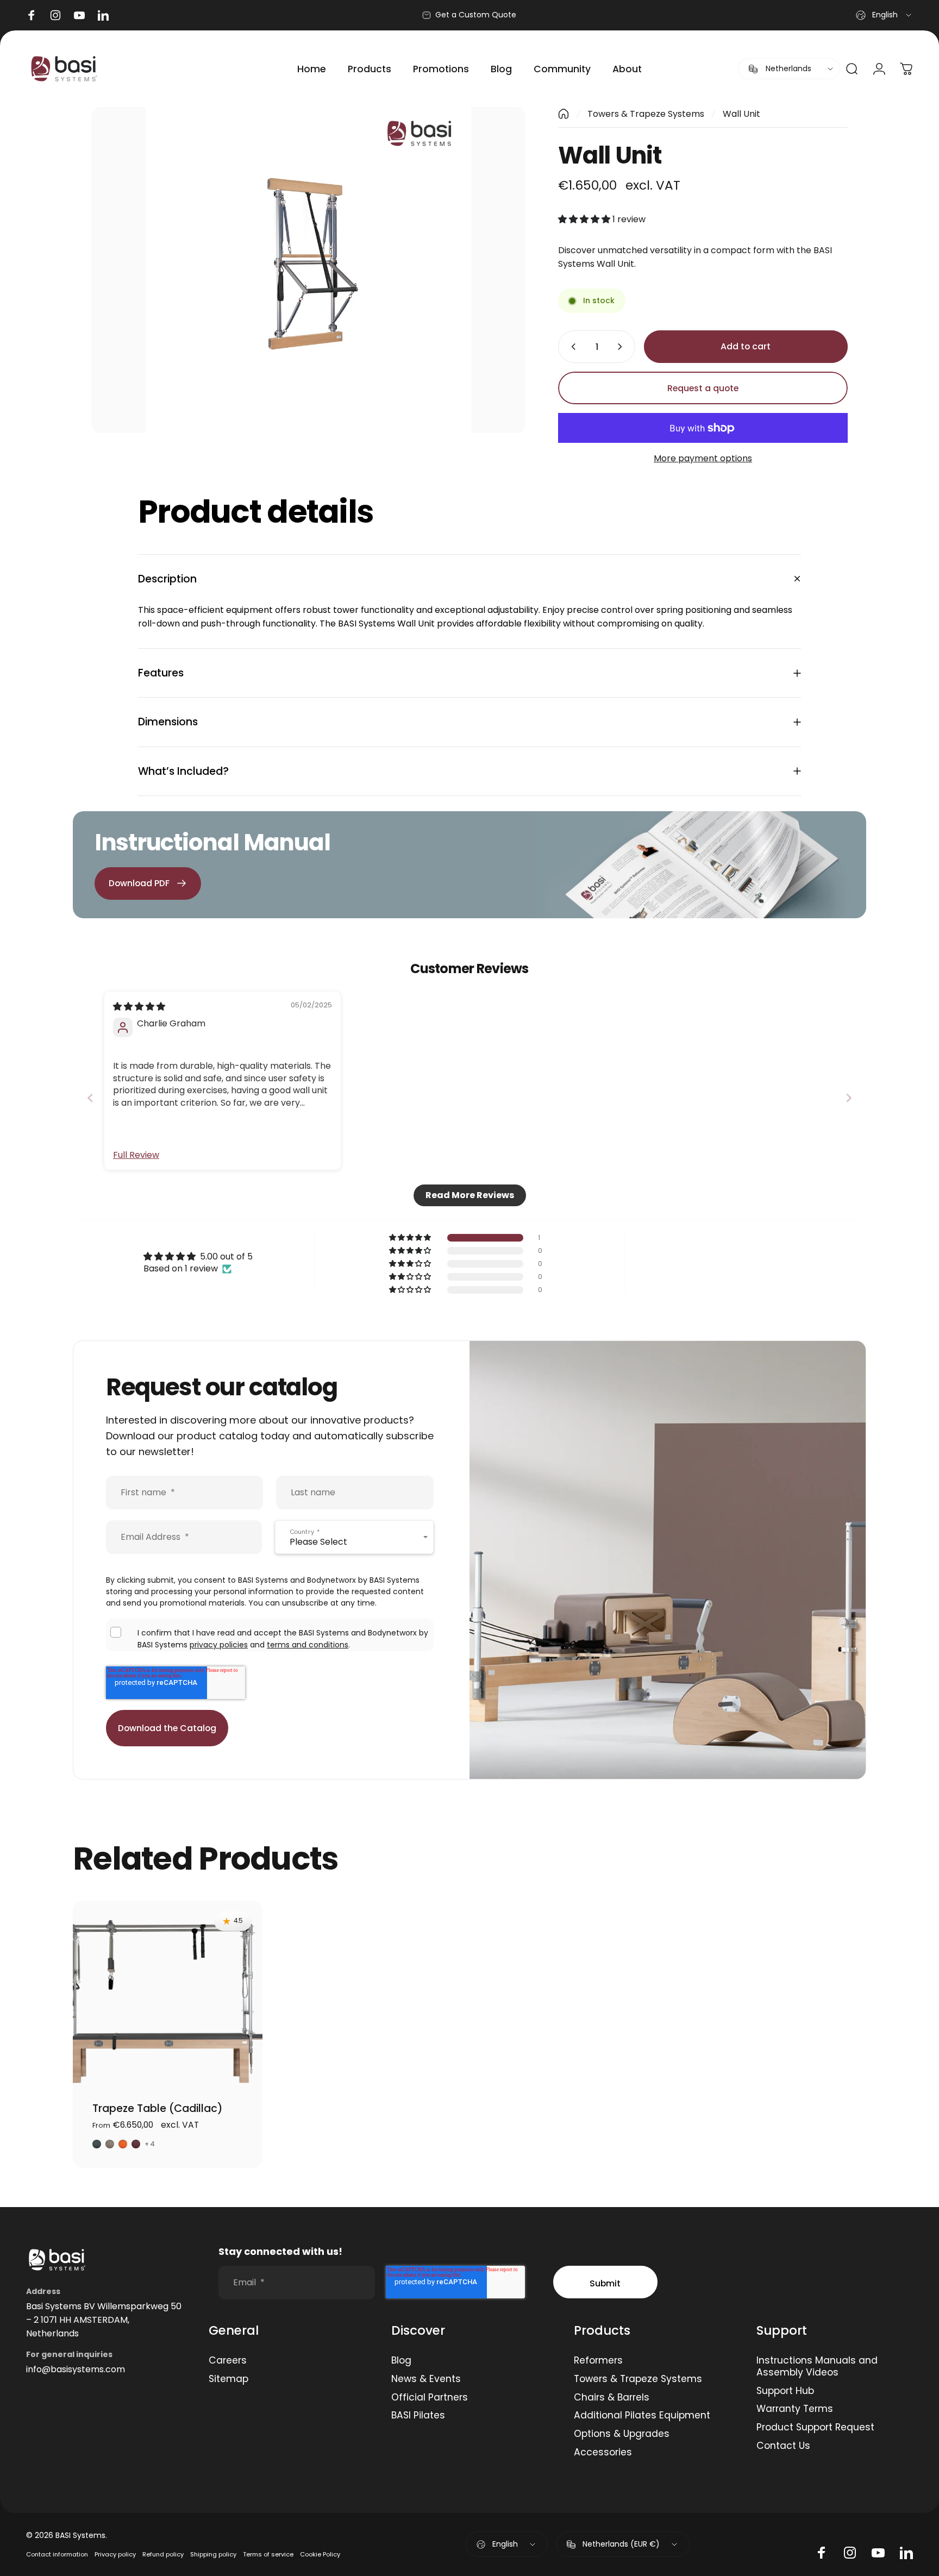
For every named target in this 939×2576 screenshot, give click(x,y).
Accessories (603, 2453)
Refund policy (163, 2554)
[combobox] (884, 15)
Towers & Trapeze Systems (646, 114)
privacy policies (219, 1645)
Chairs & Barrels (612, 2398)
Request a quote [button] (703, 388)
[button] (585, 219)
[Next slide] (849, 1098)
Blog (401, 2361)
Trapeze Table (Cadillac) (158, 2108)
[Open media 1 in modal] (308, 270)
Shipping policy (213, 2554)
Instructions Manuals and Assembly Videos (817, 2367)
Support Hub (785, 2391)
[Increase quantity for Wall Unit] (622, 347)
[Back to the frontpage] (564, 114)
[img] (139, 1007)
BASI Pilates (418, 2416)
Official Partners (430, 2398)
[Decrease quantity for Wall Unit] (571, 347)
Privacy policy (115, 2554)
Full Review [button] (136, 1155)
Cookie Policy (320, 2554)
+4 (150, 2144)
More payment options (703, 458)
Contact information (57, 2554)
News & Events (426, 2379)
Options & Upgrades (622, 2434)
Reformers (598, 2361)
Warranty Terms (795, 2409)
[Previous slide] (90, 1098)
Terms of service (268, 2554)
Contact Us (783, 2446)
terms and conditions (308, 1645)
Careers (228, 2361)
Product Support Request (815, 2428)
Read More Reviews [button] (470, 1195)
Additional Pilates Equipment (642, 2416)
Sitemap (229, 2379)
